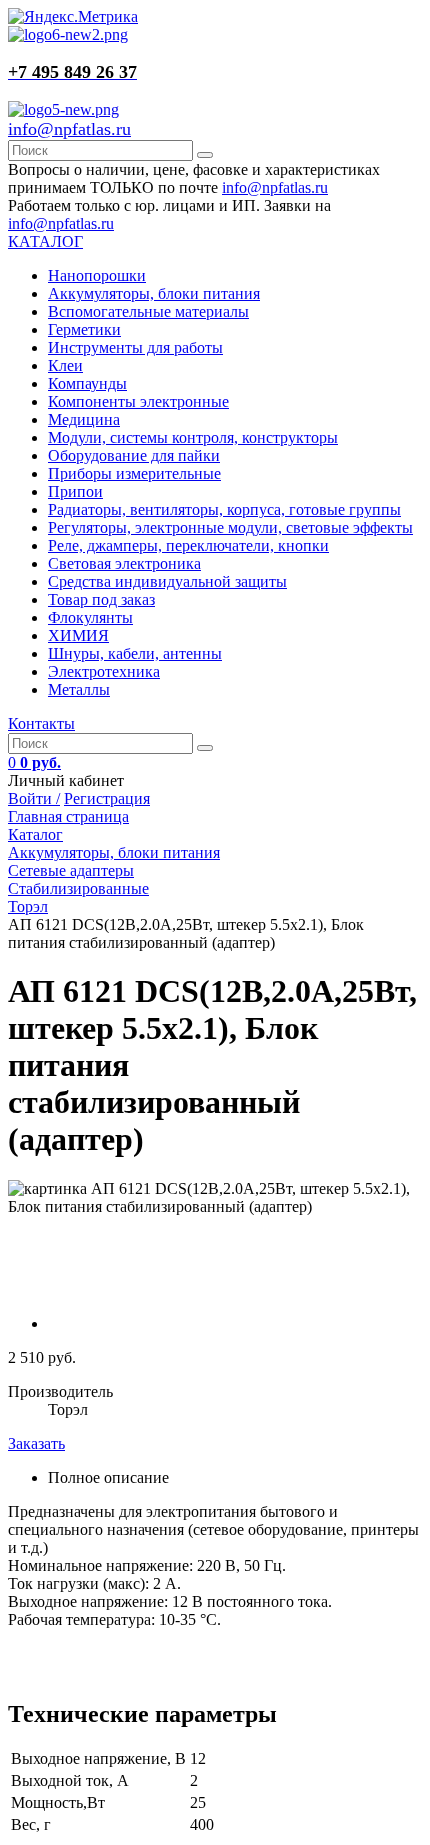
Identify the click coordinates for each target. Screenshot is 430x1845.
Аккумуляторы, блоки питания (154, 293)
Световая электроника (124, 563)
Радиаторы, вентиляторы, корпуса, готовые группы (224, 509)
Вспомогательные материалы (148, 311)
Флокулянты (90, 617)
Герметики (84, 329)
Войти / (34, 798)
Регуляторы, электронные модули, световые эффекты (230, 527)
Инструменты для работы (135, 347)
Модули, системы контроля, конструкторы (193, 437)
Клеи (65, 365)
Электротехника (104, 671)
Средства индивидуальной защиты (167, 581)
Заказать (36, 1443)
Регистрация (107, 798)
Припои (75, 491)
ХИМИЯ (78, 635)
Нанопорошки (97, 275)
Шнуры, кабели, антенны (135, 653)
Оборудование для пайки (134, 455)
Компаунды (87, 383)
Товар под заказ (101, 599)
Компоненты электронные (138, 401)
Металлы (79, 689)
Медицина (84, 419)
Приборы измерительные (134, 473)
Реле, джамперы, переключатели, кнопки (188, 545)
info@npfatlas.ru (69, 129)
